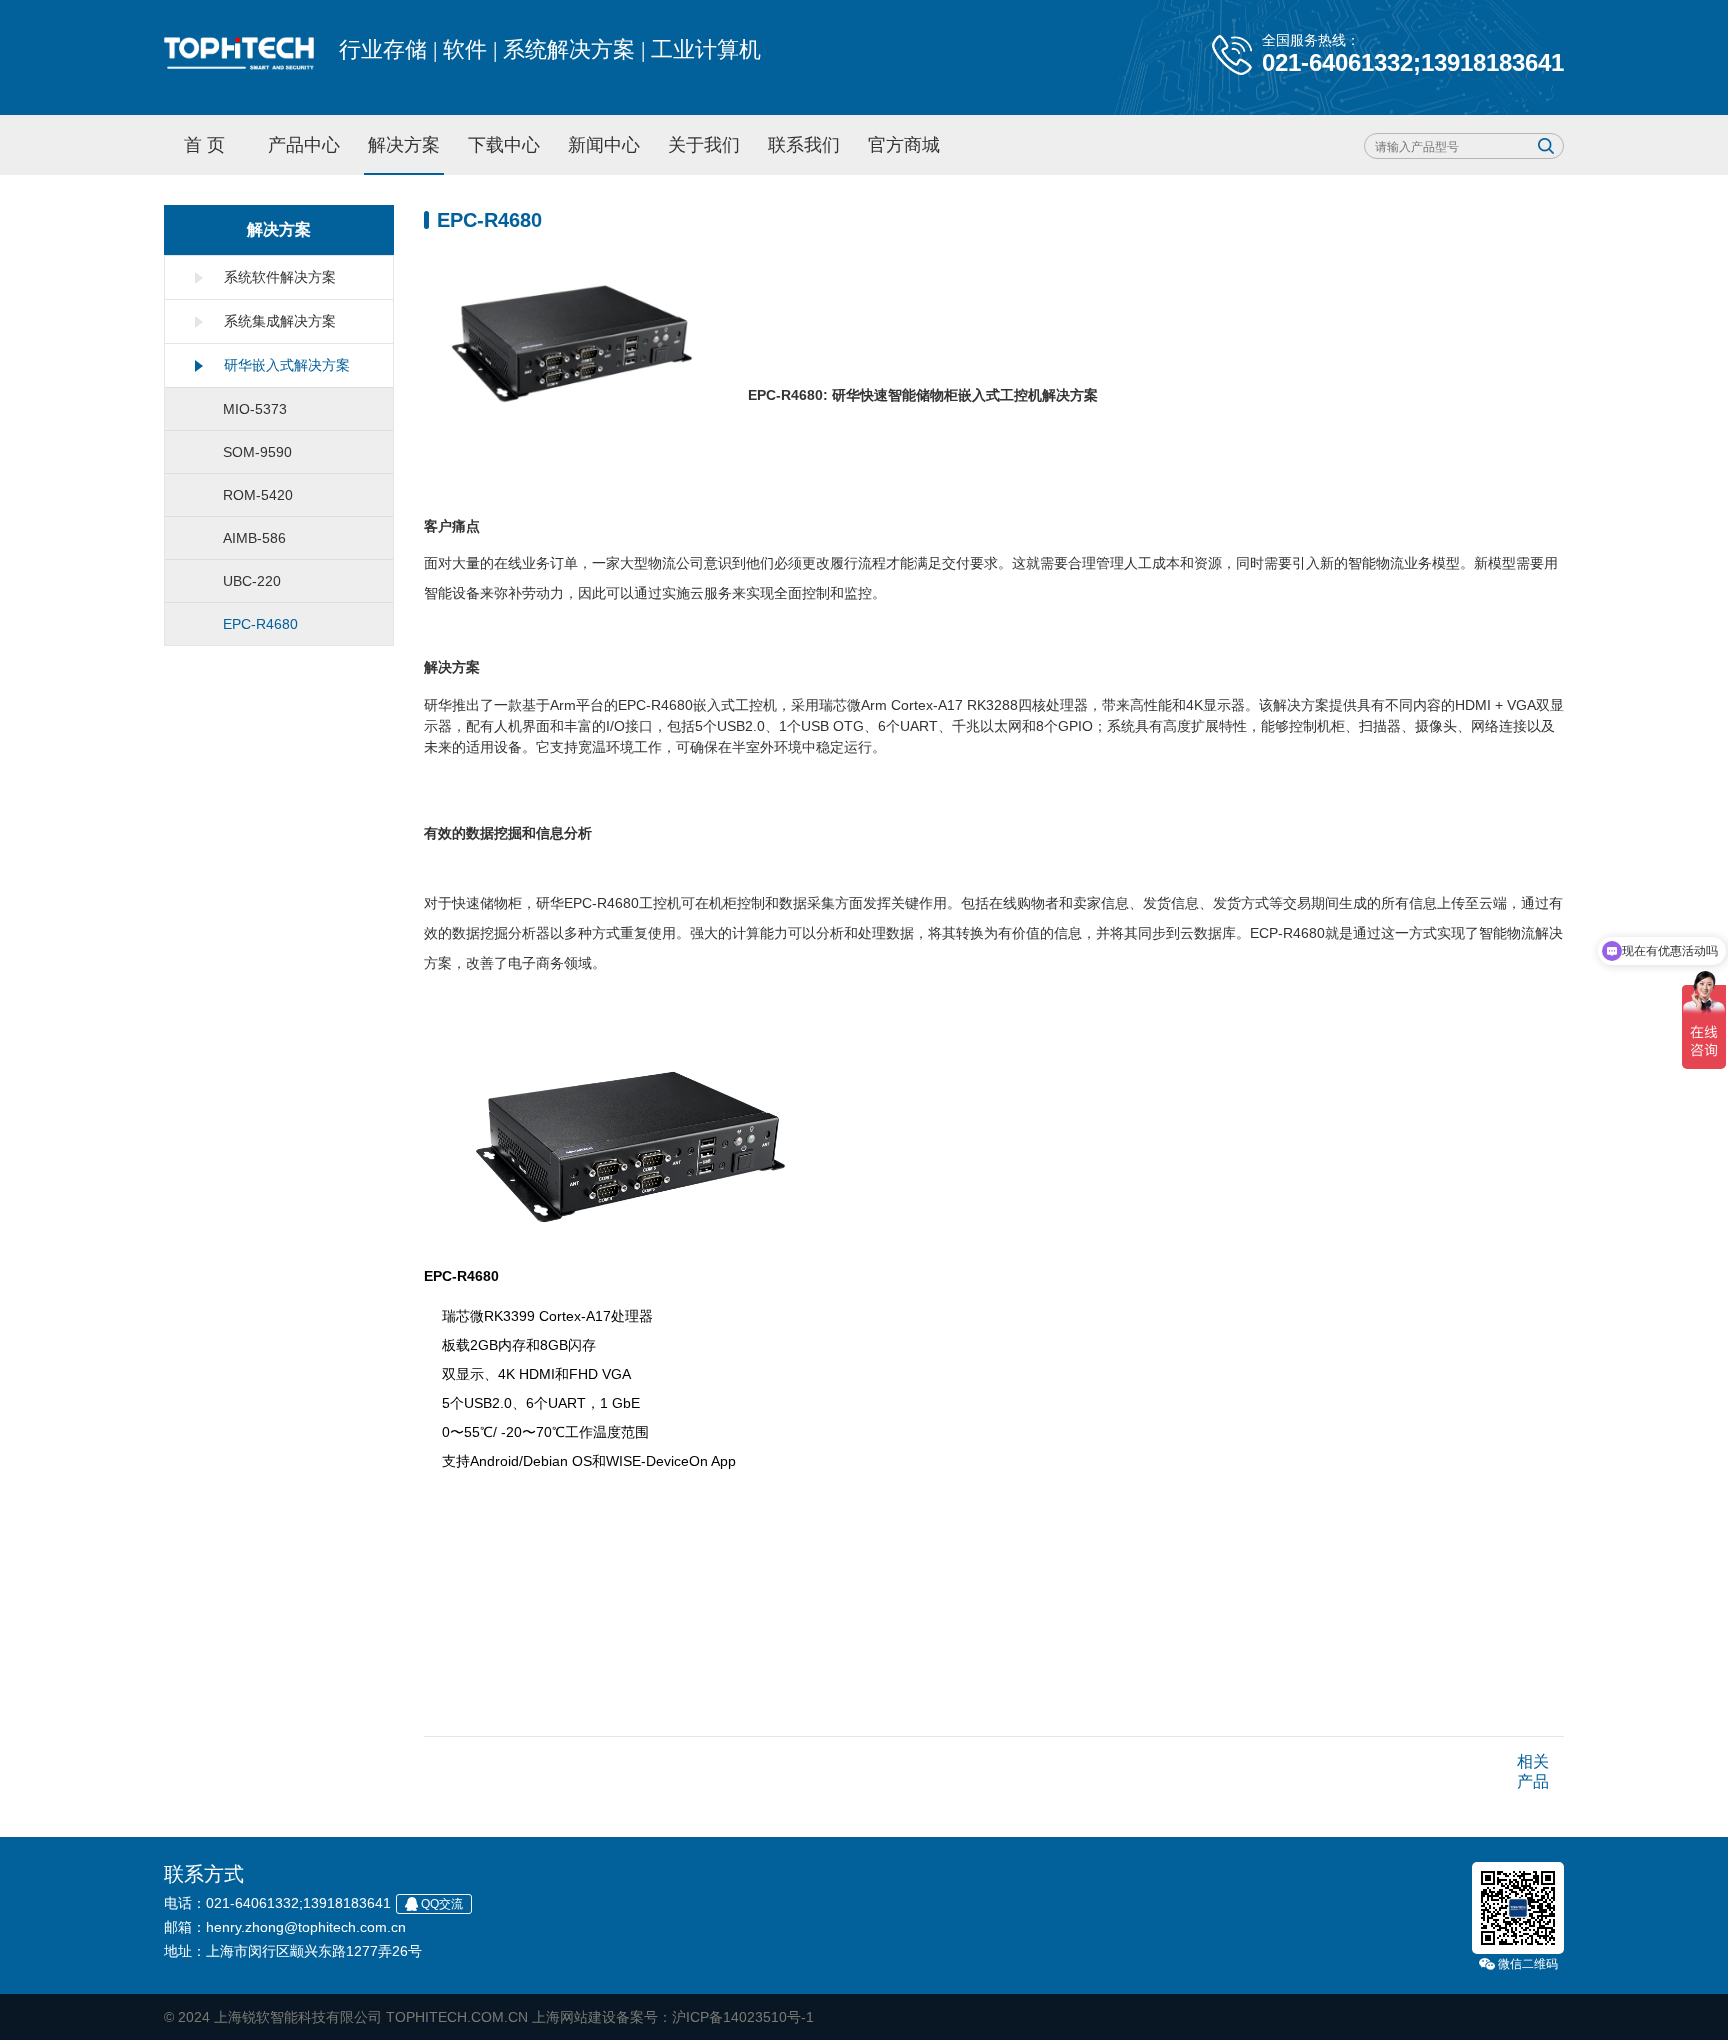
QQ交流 (442, 1904)
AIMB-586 (254, 538)
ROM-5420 (258, 495)
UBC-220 (252, 581)
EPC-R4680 (260, 624)
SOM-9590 (257, 452)
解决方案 (404, 145)
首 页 (204, 145)
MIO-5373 (255, 409)
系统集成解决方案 (280, 321)
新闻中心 (604, 145)
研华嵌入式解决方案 (287, 365)
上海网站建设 (574, 2017)
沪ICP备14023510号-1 (743, 2017)
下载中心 (504, 145)
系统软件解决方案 (280, 277)
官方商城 (904, 145)
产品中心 (304, 145)
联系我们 (804, 145)
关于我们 (704, 145)
